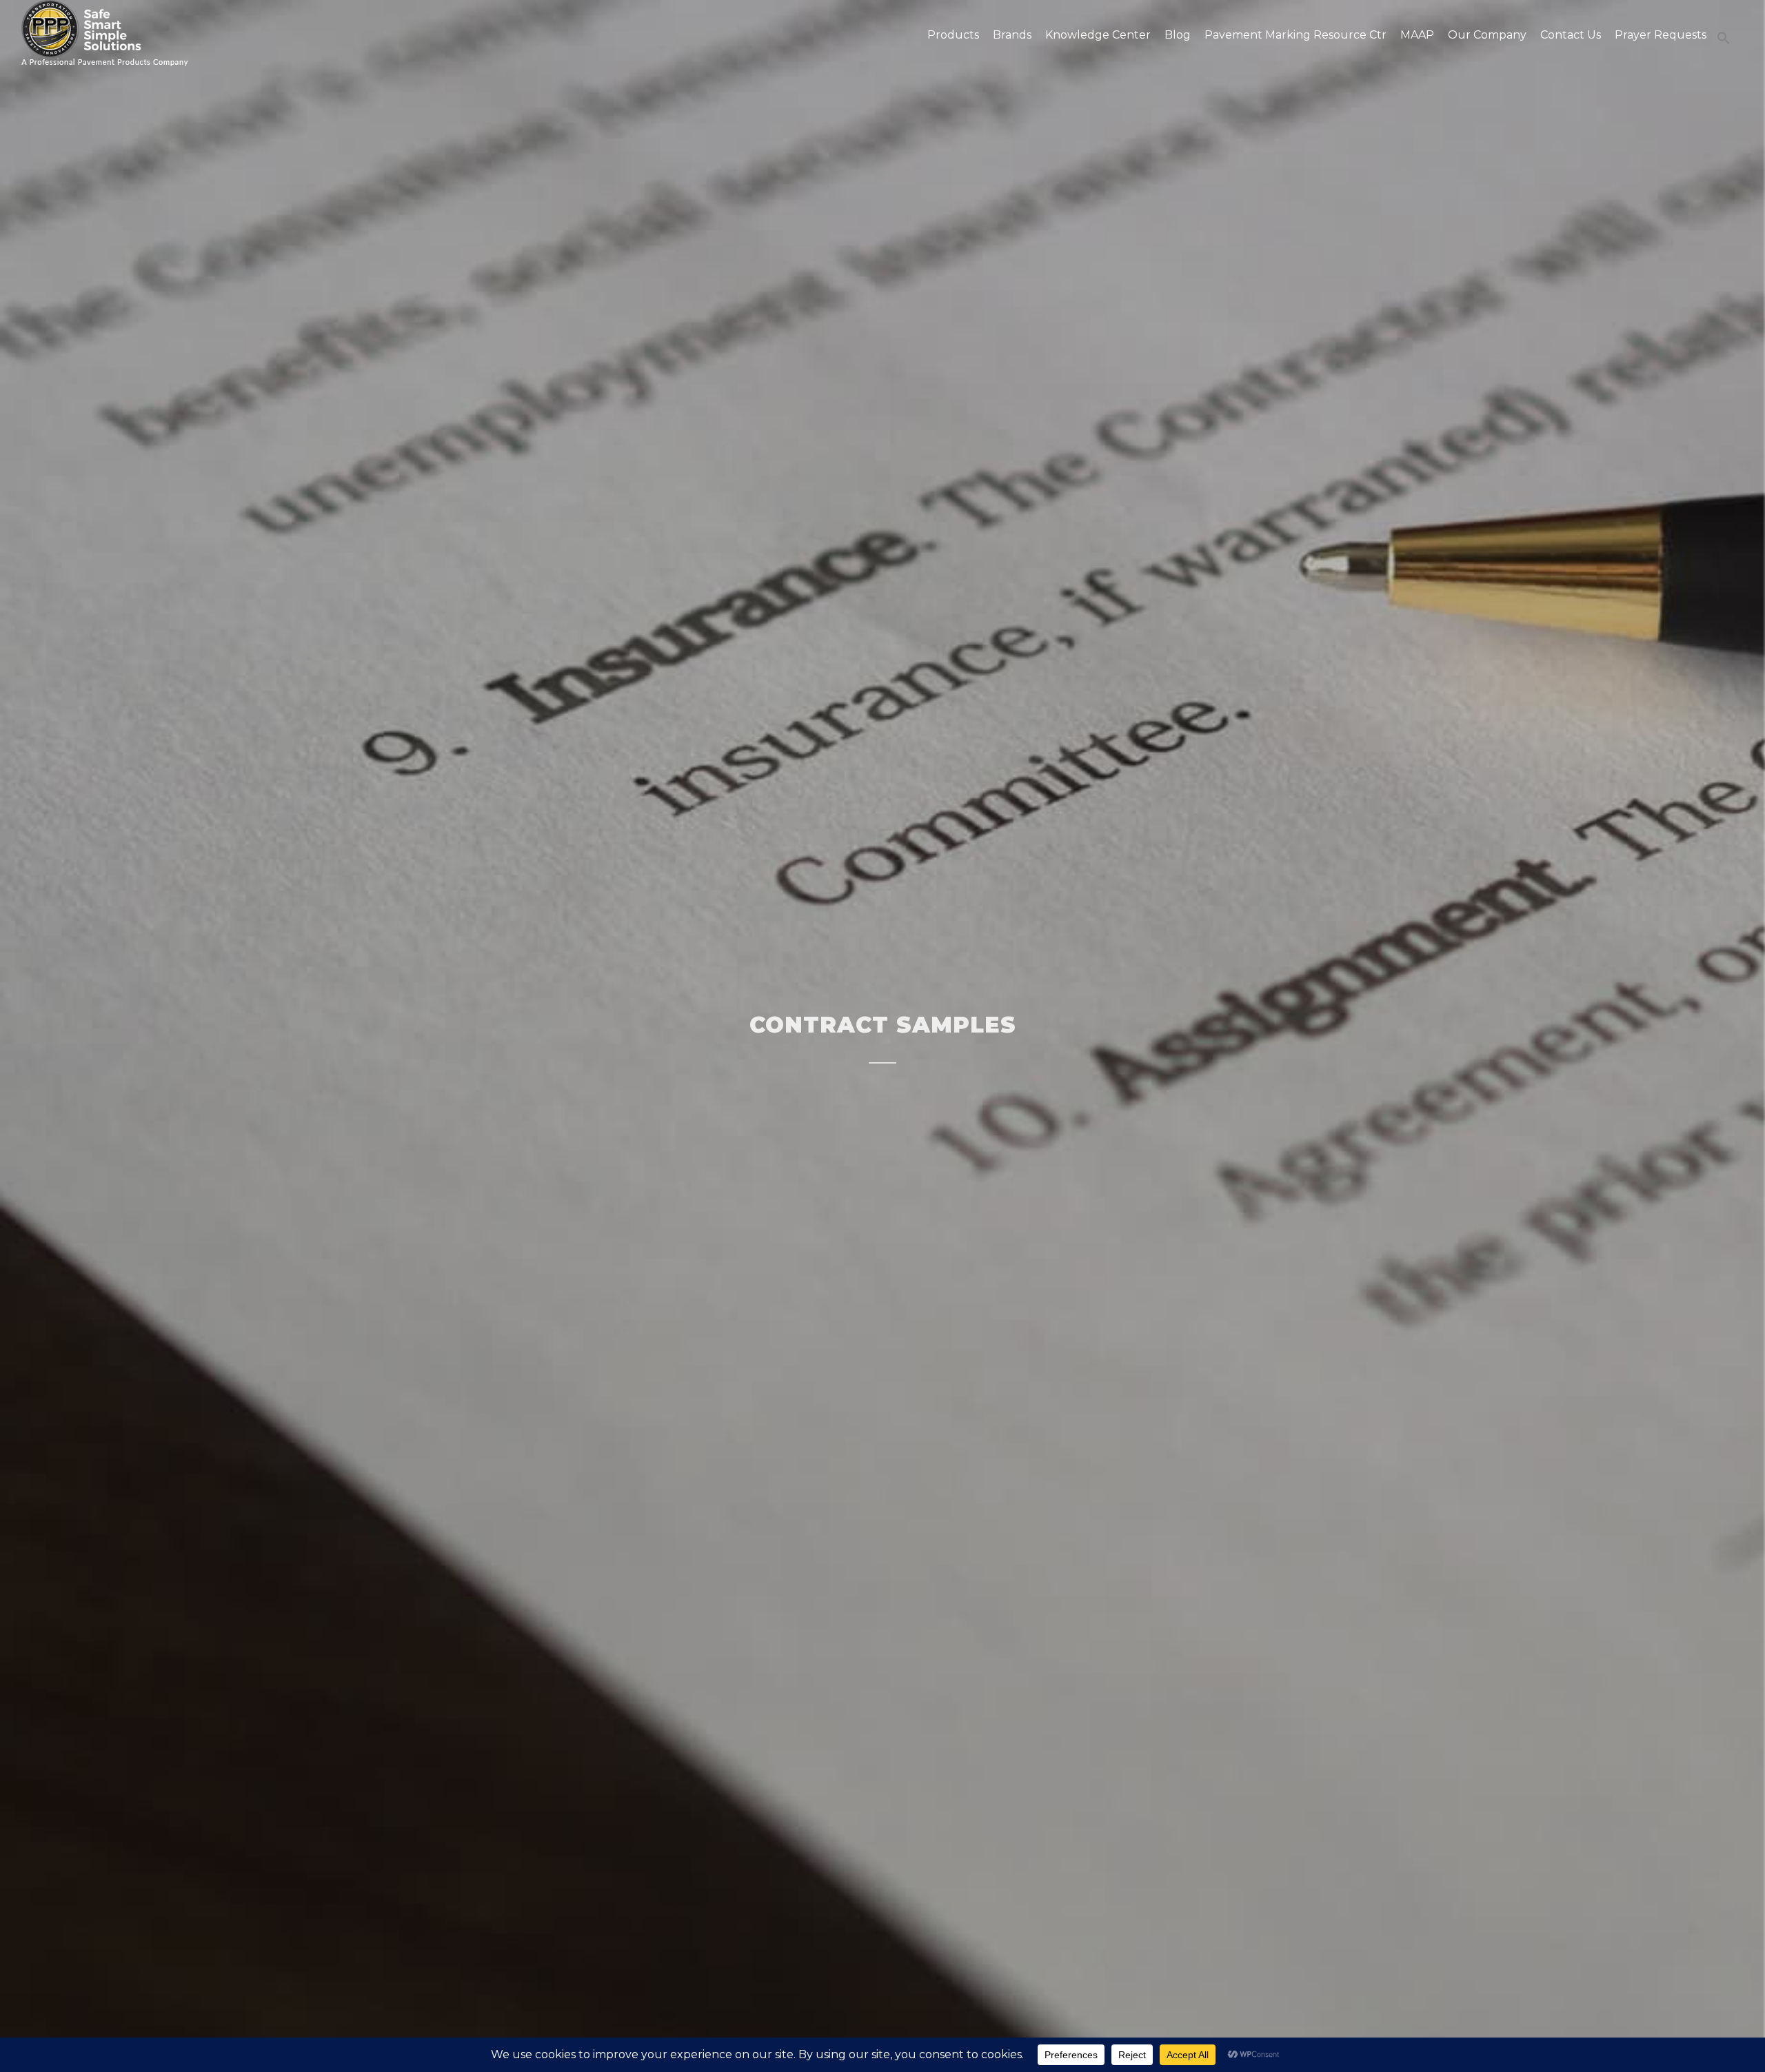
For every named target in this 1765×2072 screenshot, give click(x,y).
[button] (1720, 38)
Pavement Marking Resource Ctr (1295, 35)
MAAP (1417, 35)
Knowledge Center (1098, 35)
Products (953, 35)
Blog (1178, 35)
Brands (1012, 35)
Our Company (1487, 35)
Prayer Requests (1661, 35)
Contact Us (1571, 35)
